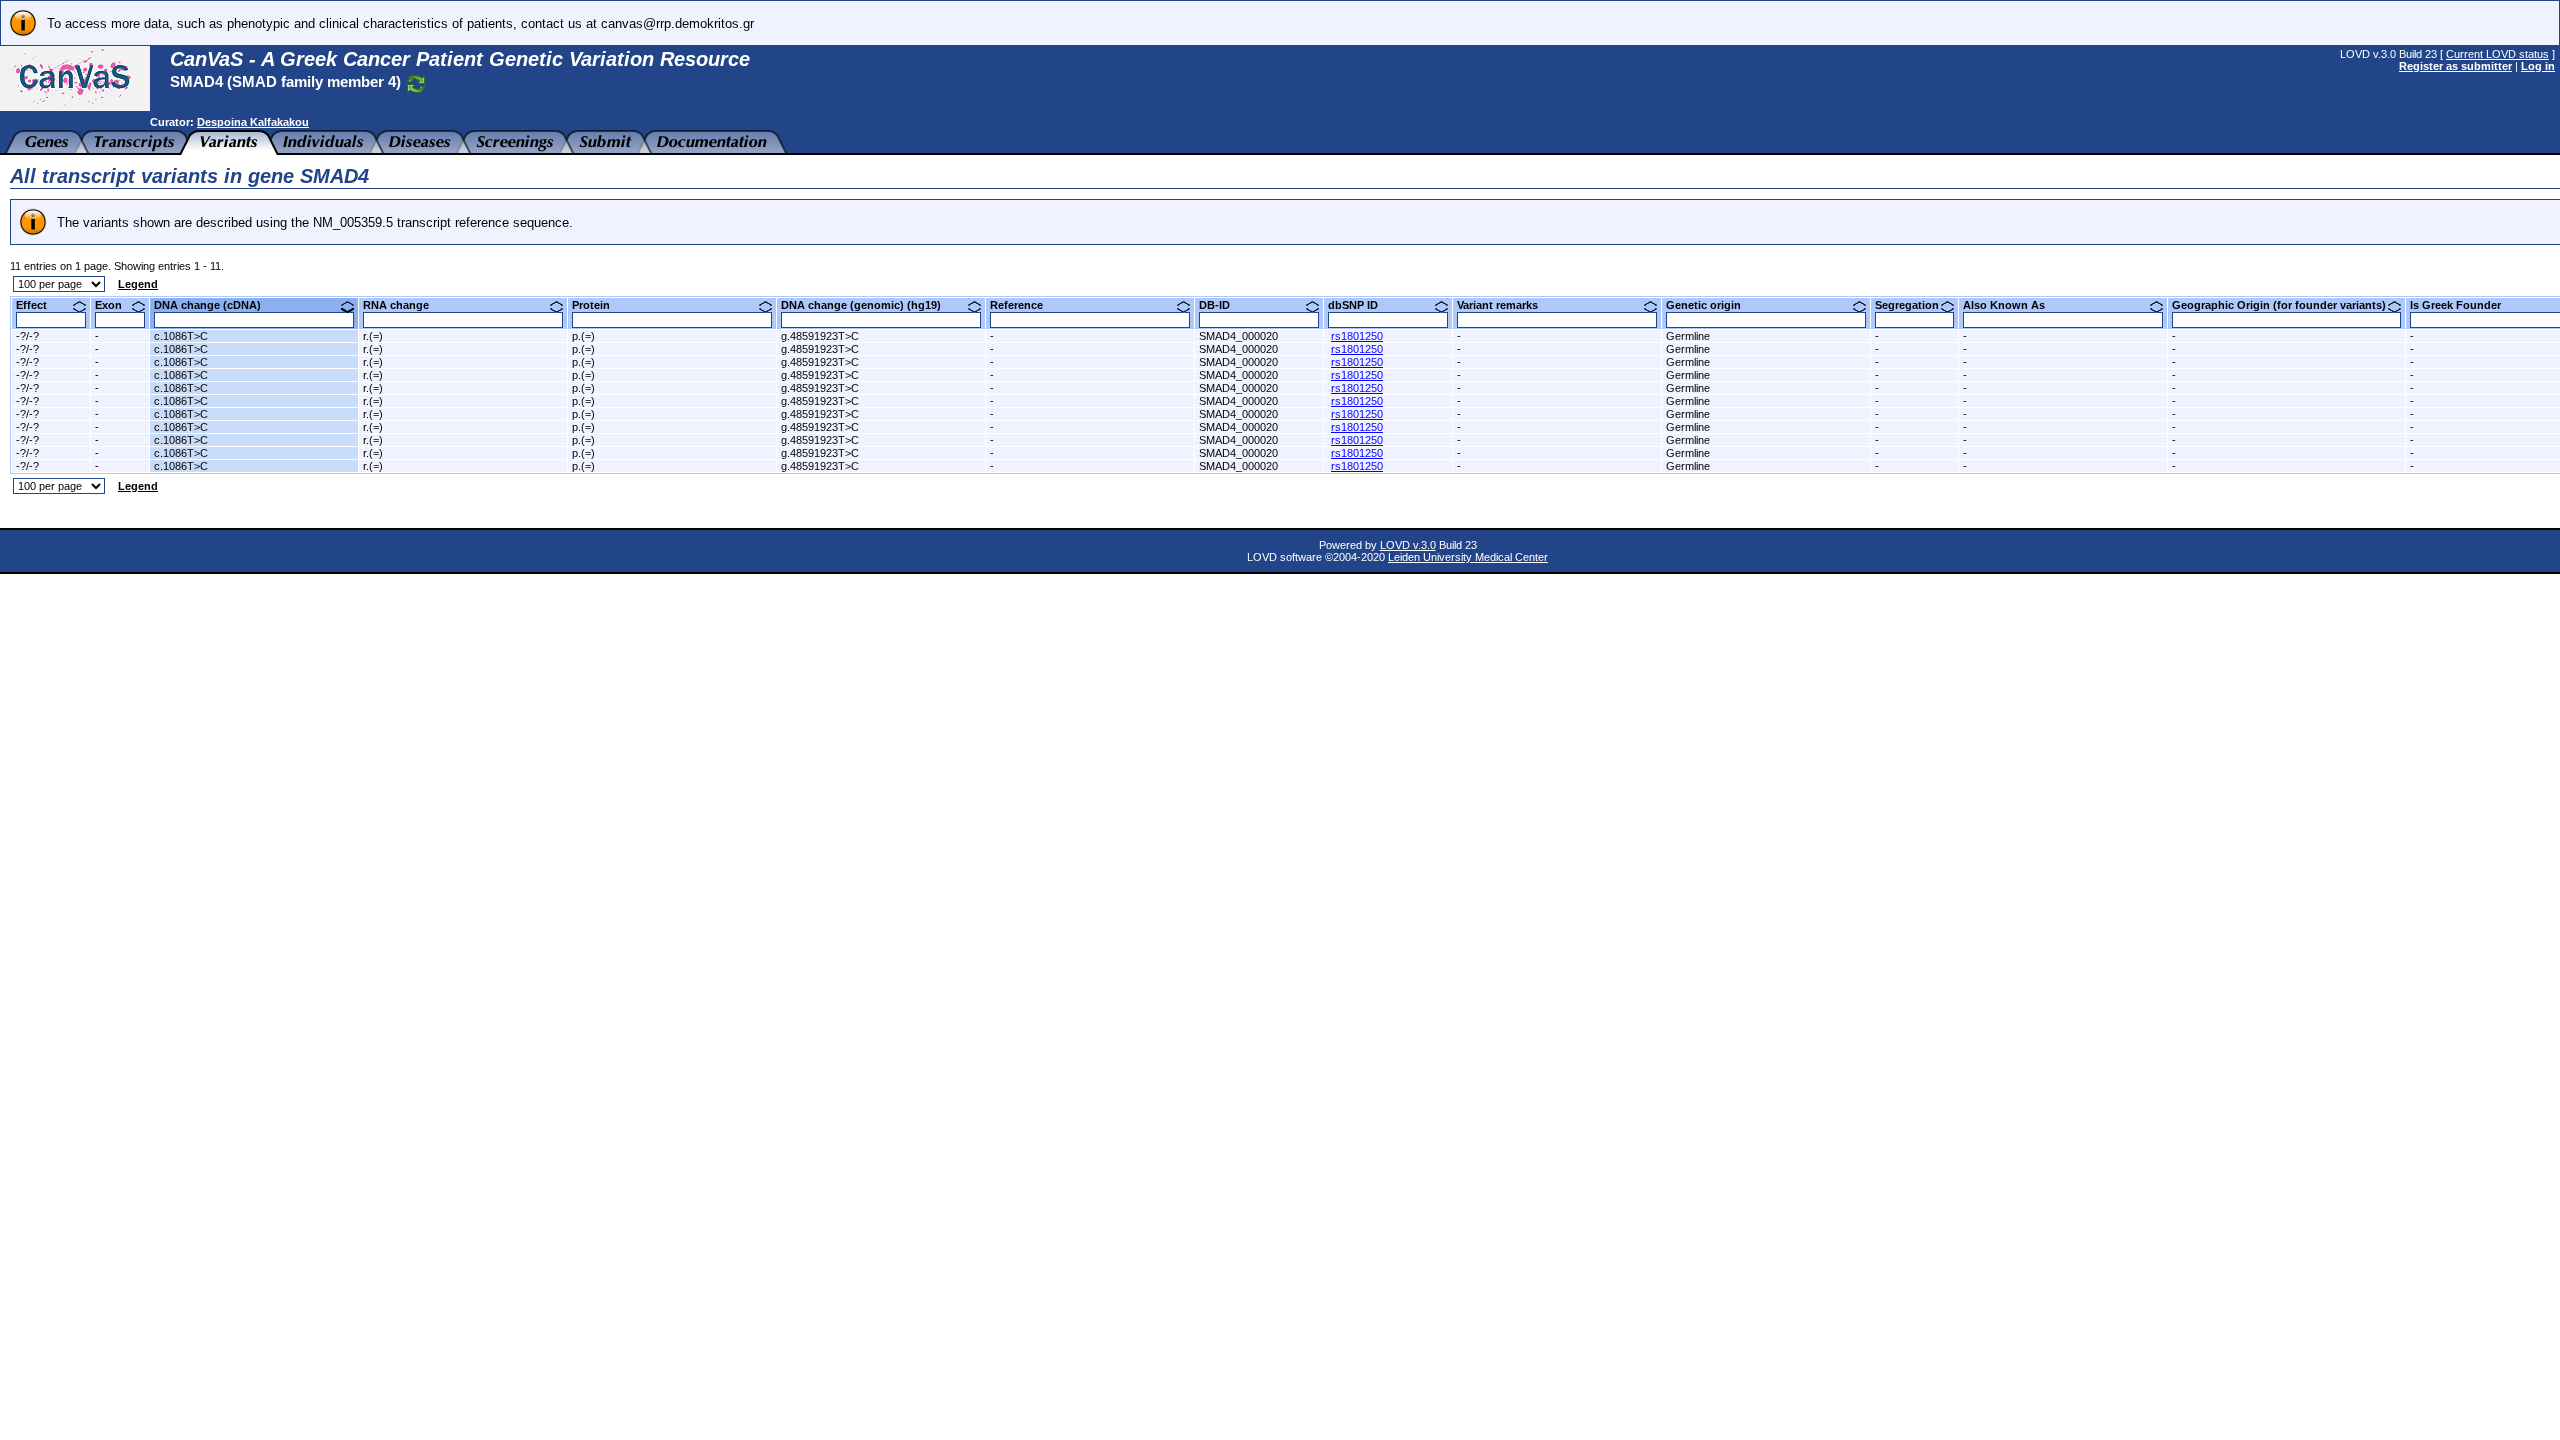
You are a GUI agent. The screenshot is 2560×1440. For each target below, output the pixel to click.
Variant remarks (1505, 305)
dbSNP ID (1360, 305)
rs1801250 (1357, 336)
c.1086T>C (181, 336)
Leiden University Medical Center (1468, 557)
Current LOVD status (2497, 54)
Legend (138, 284)
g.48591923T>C (820, 336)
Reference (1024, 305)
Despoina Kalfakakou (253, 122)
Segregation (1914, 305)
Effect (39, 305)
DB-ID (1222, 305)
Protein (598, 305)
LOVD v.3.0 (1408, 545)
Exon (116, 305)
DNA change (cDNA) (215, 305)
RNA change (403, 305)
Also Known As (2011, 305)
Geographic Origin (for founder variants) (2286, 305)
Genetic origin (1711, 305)
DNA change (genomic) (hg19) (868, 305)
